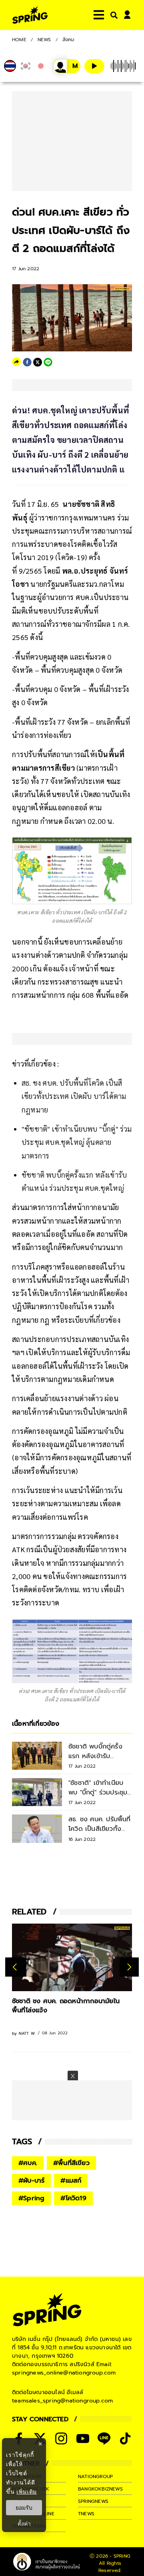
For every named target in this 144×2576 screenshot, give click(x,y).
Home (19, 40)
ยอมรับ (24, 2508)
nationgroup (95, 2476)
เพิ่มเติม (27, 2491)
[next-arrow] (129, 1967)
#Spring (31, 2198)
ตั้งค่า (24, 2524)
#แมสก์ (71, 2181)
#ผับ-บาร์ (31, 2181)
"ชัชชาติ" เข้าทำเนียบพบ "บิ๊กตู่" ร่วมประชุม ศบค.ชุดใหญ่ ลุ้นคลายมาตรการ (77, 1142)
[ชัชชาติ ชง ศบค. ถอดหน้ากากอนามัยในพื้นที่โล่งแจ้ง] (72, 1957)
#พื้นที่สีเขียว (71, 2163)
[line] (48, 362)
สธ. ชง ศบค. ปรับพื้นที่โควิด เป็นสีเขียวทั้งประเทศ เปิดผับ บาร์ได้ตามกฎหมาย (74, 1096)
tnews (86, 2514)
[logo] (30, 15)
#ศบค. (28, 2163)
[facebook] (27, 362)
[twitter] (38, 362)
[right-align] (112, 15)
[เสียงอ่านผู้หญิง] (67, 66)
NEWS (44, 40)
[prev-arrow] (16, 1967)
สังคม (69, 40)
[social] (61, 2438)
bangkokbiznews (100, 2489)
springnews (93, 2501)
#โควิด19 (73, 2198)
